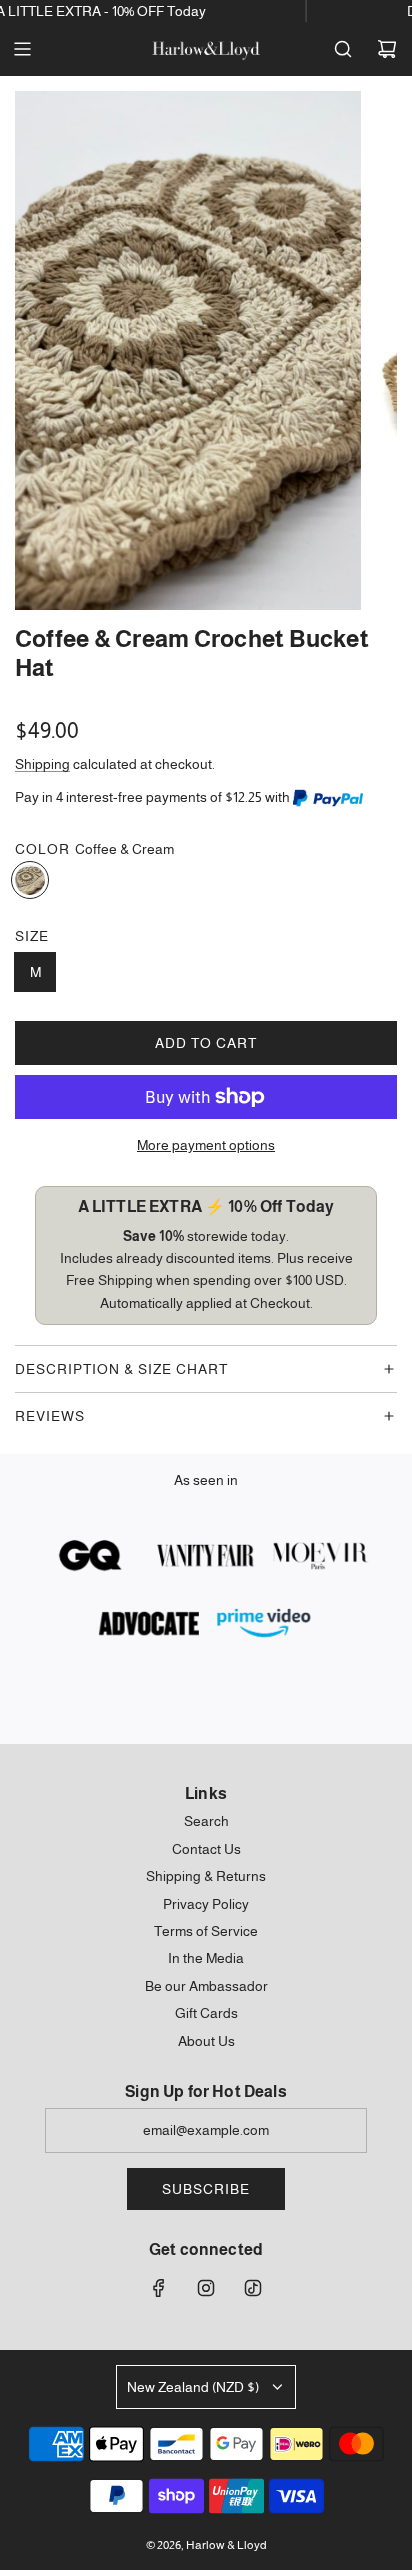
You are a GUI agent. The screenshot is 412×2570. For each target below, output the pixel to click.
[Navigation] (22, 49)
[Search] (343, 49)
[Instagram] (206, 2288)
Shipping (42, 764)
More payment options (206, 1145)
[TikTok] (253, 2288)
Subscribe (206, 2189)
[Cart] (387, 49)
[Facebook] (159, 2288)
